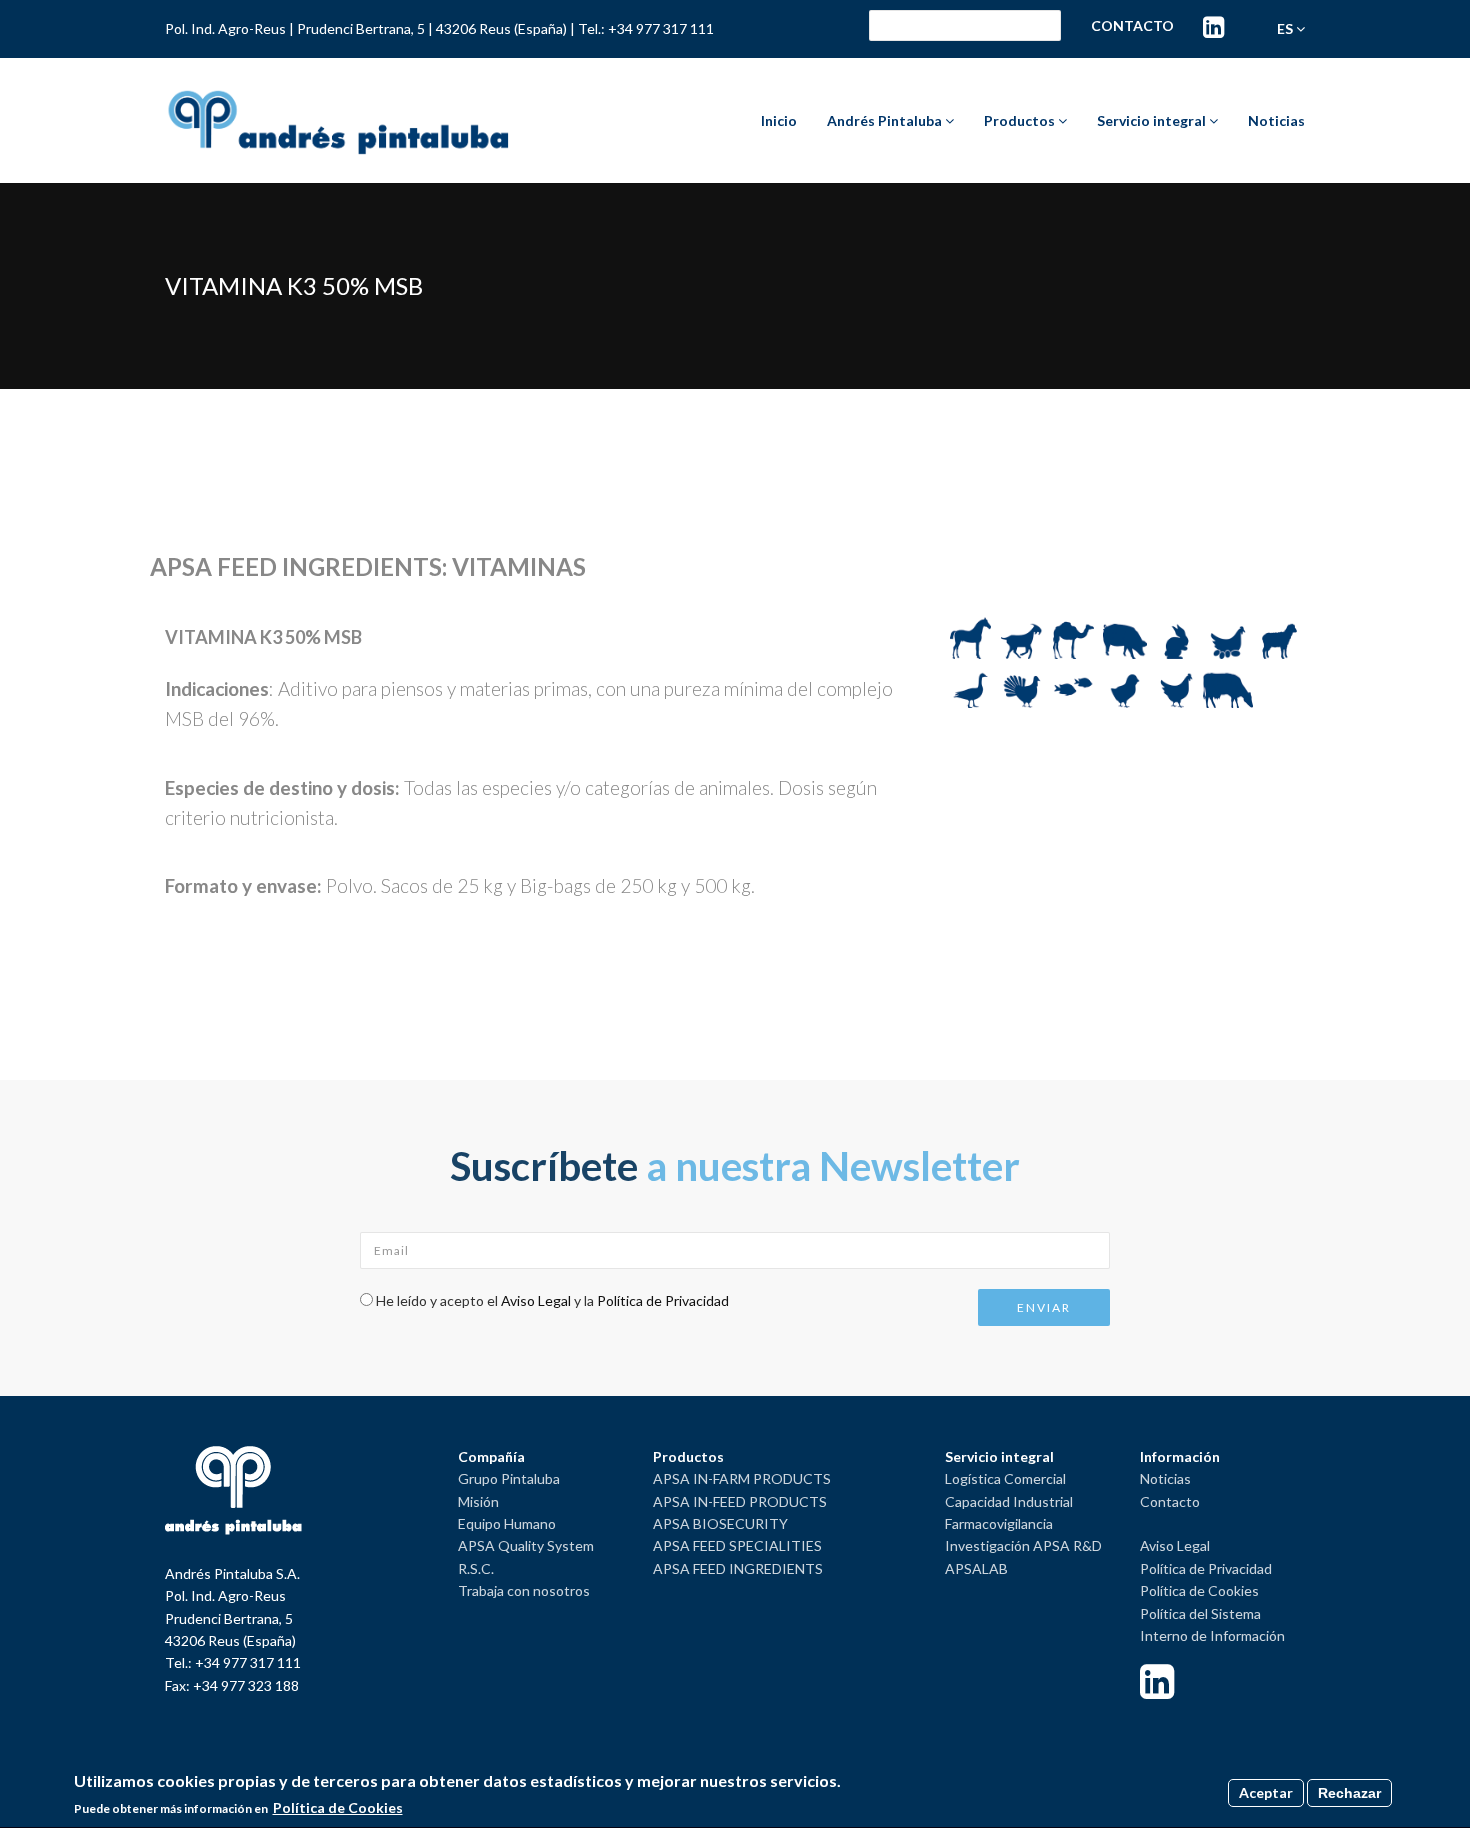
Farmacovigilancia (999, 1523)
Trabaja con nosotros (524, 1590)
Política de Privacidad (663, 1300)
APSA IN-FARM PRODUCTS (742, 1478)
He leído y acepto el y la (552, 1300)
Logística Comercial (1005, 1478)
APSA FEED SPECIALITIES (737, 1545)
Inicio (779, 120)
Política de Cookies (1199, 1590)
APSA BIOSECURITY (720, 1523)
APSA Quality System (526, 1545)
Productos (1021, 120)
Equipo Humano (507, 1523)
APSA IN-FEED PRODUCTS (740, 1501)
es (1286, 28)
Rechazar (1349, 1793)
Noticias (1276, 120)
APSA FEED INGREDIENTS (738, 1568)
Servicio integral (1153, 120)
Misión (478, 1501)
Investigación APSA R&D (1023, 1545)
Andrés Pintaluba (886, 120)
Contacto (1132, 25)
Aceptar (1266, 1792)
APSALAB (976, 1568)
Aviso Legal (536, 1300)
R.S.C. (476, 1568)
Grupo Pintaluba (509, 1478)
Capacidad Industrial (1009, 1501)
